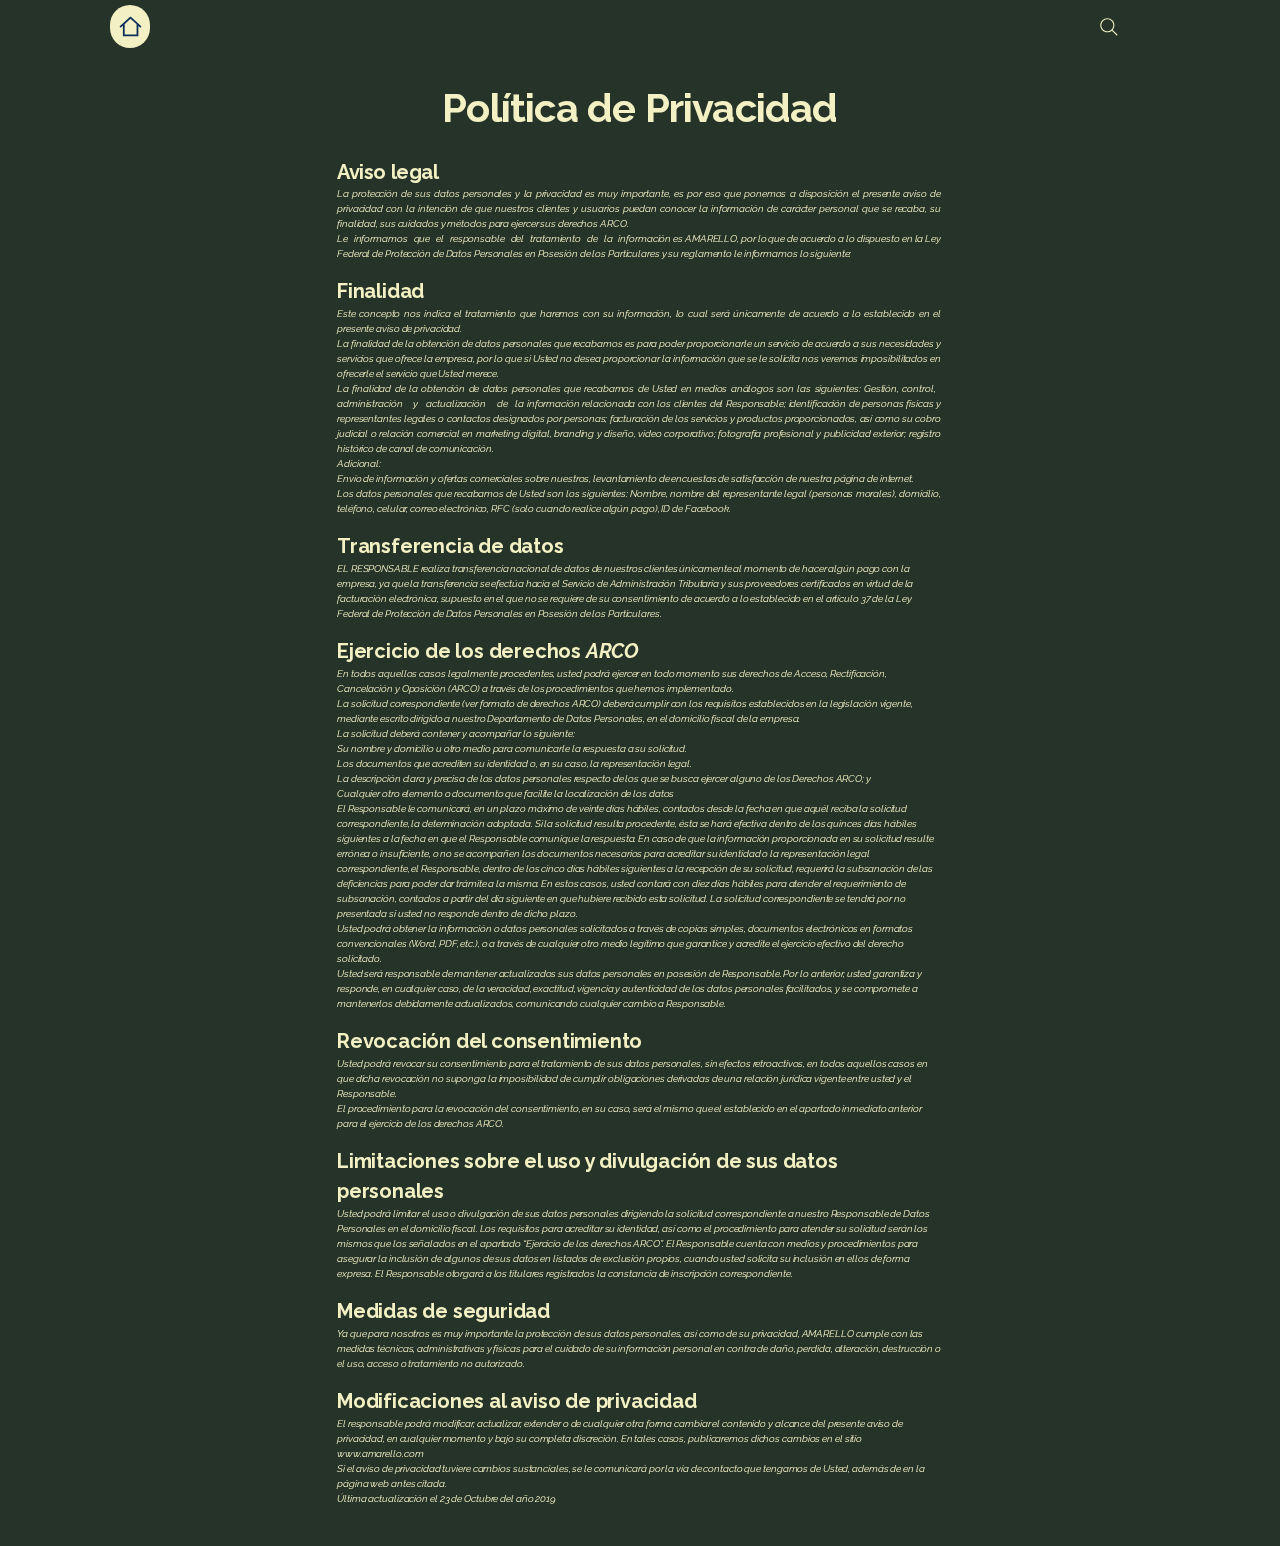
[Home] (130, 26)
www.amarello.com (380, 1453)
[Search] (1109, 27)
